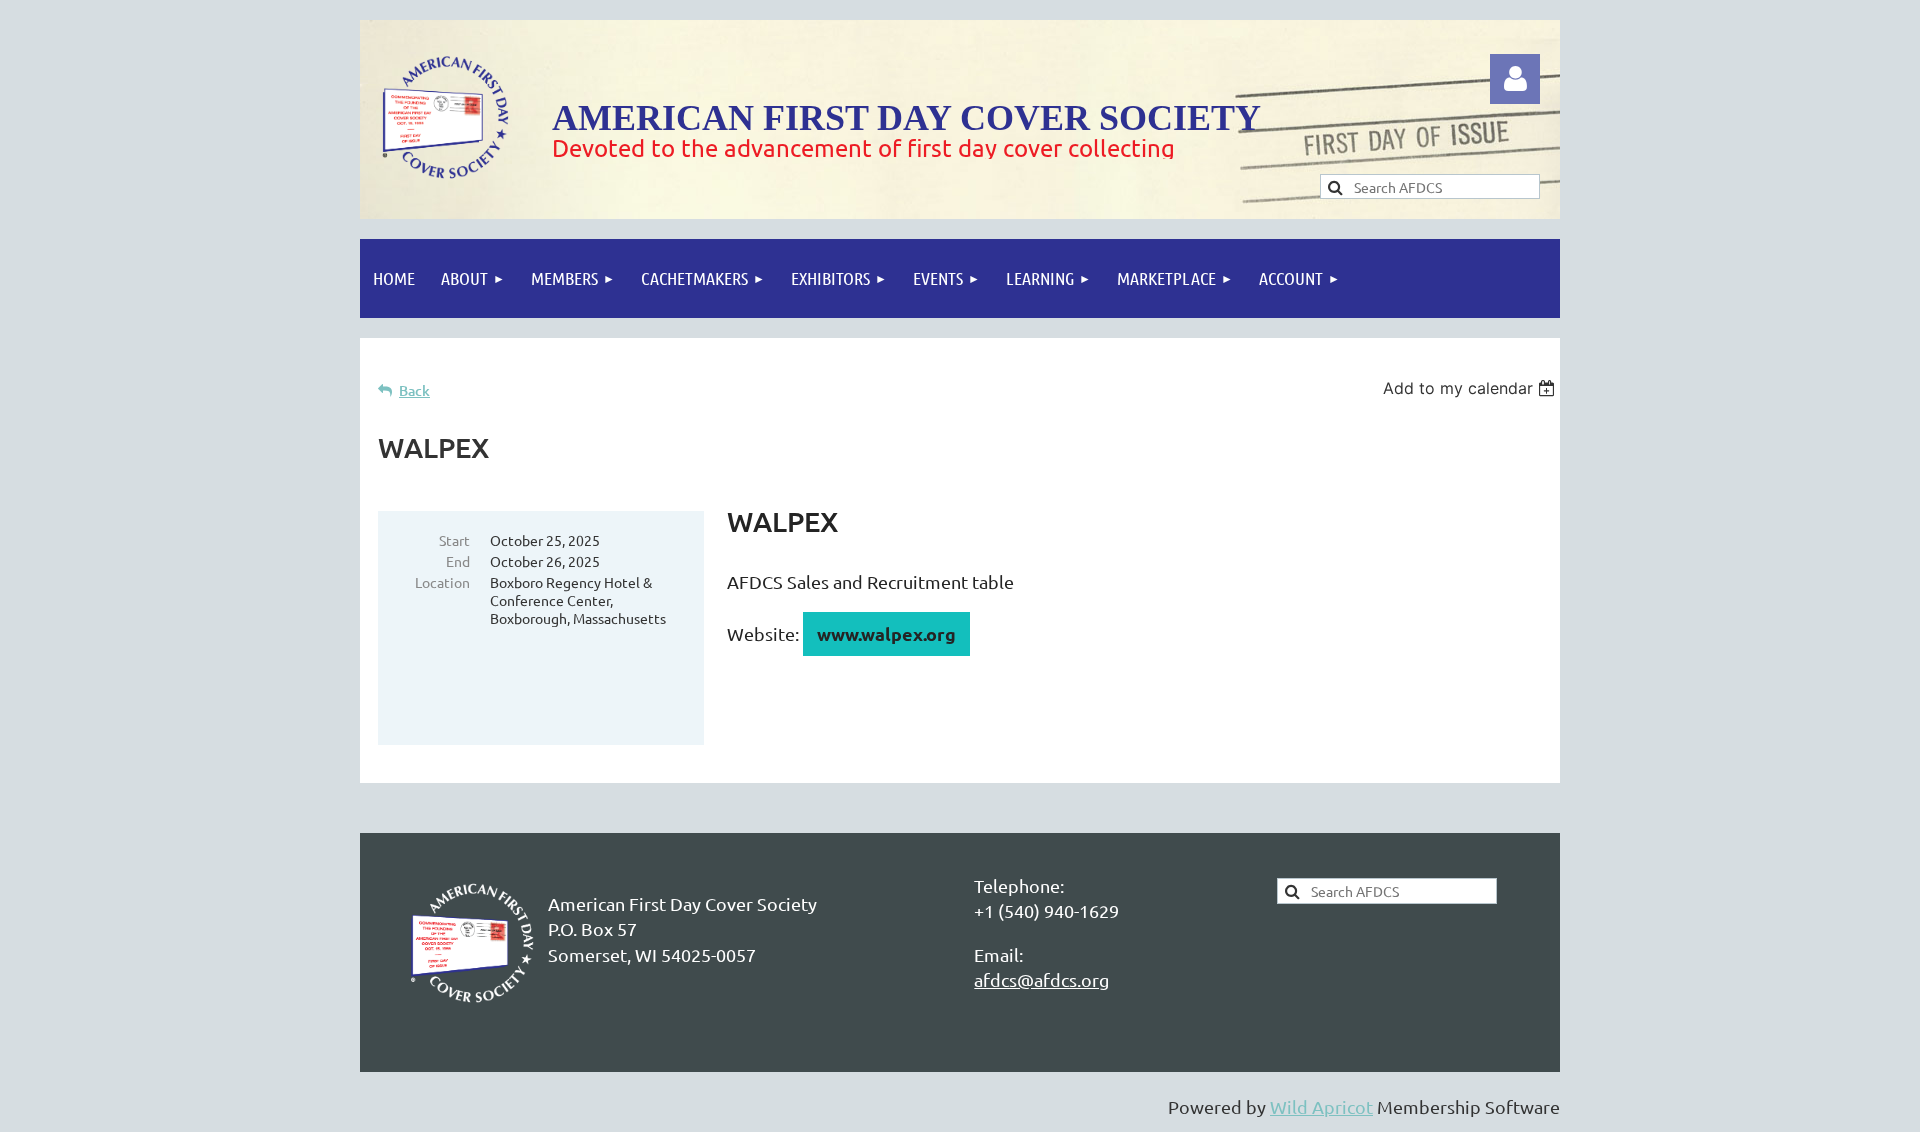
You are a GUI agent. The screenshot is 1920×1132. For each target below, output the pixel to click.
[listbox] (1471, 388)
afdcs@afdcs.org (1041, 979)
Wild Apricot (1321, 1106)
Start (454, 540)
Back (414, 390)
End (458, 561)
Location (442, 582)
